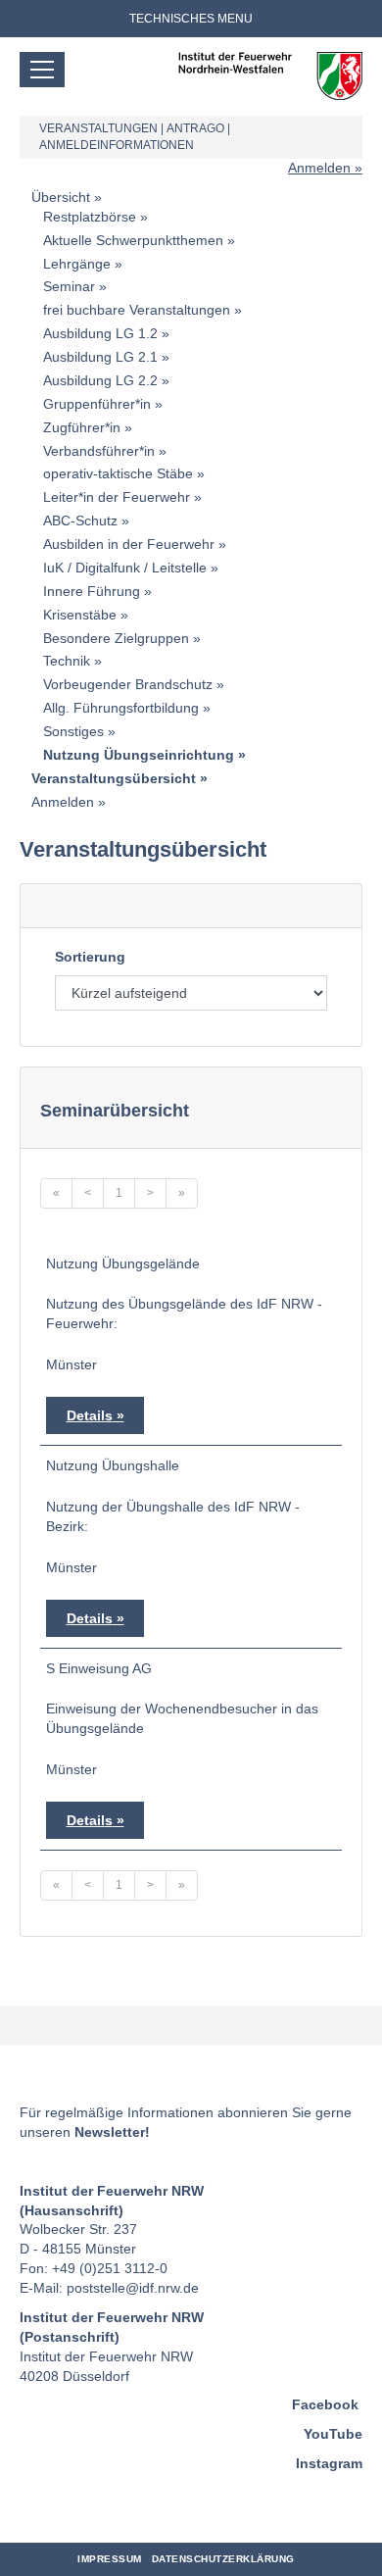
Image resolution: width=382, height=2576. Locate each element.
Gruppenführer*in (97, 404)
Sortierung (90, 957)
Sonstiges (73, 731)
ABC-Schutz (80, 520)
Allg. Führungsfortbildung (121, 708)
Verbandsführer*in (99, 451)
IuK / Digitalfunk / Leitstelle (125, 568)
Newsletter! (112, 2132)
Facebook (325, 2404)
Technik (67, 661)
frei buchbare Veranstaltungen (137, 310)
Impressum (110, 2559)
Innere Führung (92, 591)
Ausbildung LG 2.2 (100, 380)
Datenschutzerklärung (223, 2559)
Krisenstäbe (80, 615)
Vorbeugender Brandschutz (128, 684)
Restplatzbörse (90, 217)
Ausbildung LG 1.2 (100, 333)
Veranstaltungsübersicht (114, 778)
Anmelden (319, 168)
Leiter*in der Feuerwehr (117, 497)
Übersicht (61, 197)
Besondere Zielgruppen (116, 638)
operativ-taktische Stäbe (118, 473)
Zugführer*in (82, 427)
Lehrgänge (77, 264)
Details (90, 1415)
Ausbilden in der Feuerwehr (129, 544)
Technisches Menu (191, 19)
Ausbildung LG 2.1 (100, 357)
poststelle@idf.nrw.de (133, 2288)
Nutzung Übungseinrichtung (139, 755)
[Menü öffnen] (42, 70)
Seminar (69, 286)
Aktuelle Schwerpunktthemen (133, 240)
